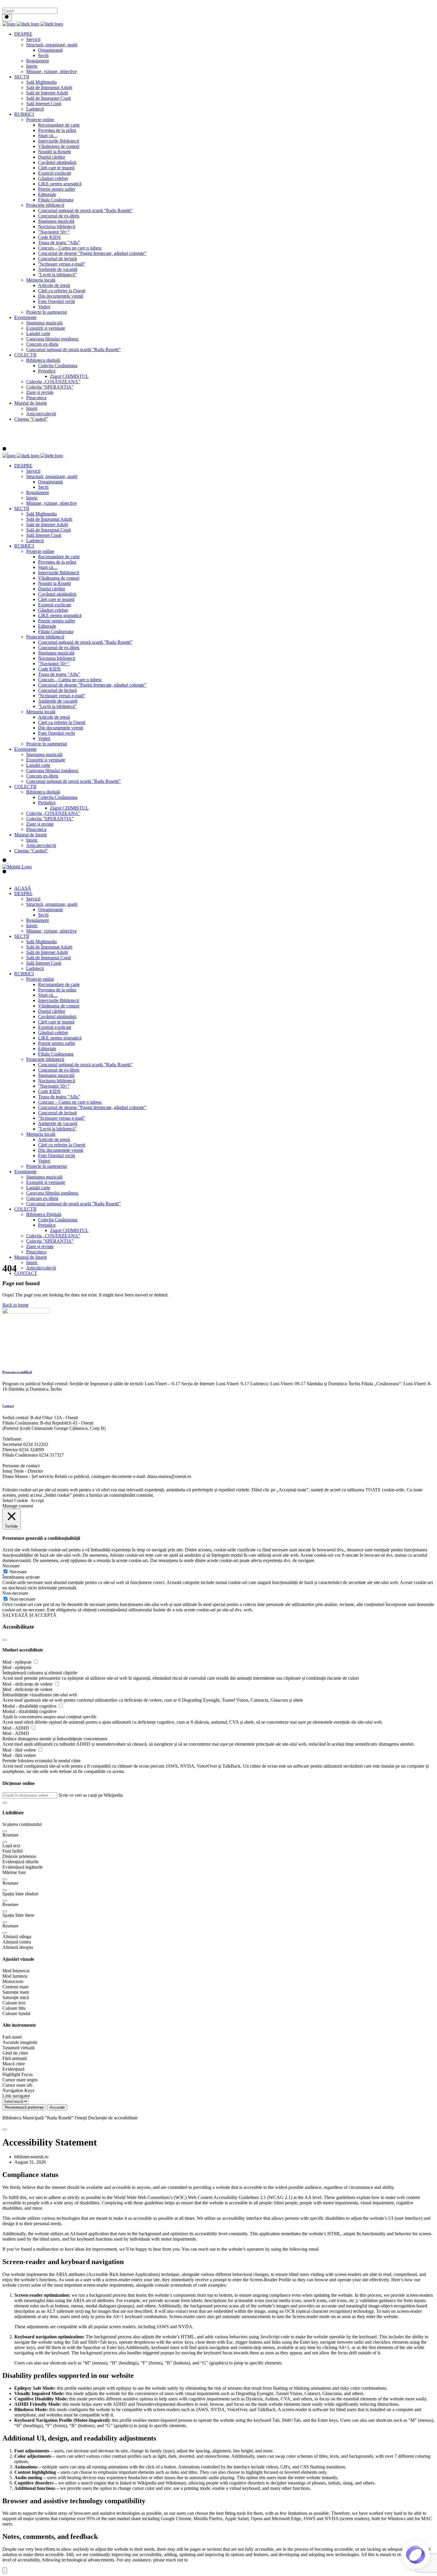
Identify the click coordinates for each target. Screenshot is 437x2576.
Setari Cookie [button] (15, 1500)
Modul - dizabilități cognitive (30, 1706)
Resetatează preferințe (24, 2107)
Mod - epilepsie (18, 1662)
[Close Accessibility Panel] (5, 1640)
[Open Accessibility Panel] (5, 2571)
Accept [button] (37, 1500)
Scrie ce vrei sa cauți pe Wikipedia (91, 1795)
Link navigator (16, 2096)
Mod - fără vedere (20, 1750)
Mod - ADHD (16, 1728)
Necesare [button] (11, 1566)
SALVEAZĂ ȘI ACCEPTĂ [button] (29, 1615)
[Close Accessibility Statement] (5, 2129)
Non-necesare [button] (15, 1593)
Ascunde (57, 2107)
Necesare (18, 1572)
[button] (5, 1803)
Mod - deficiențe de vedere (28, 1684)
